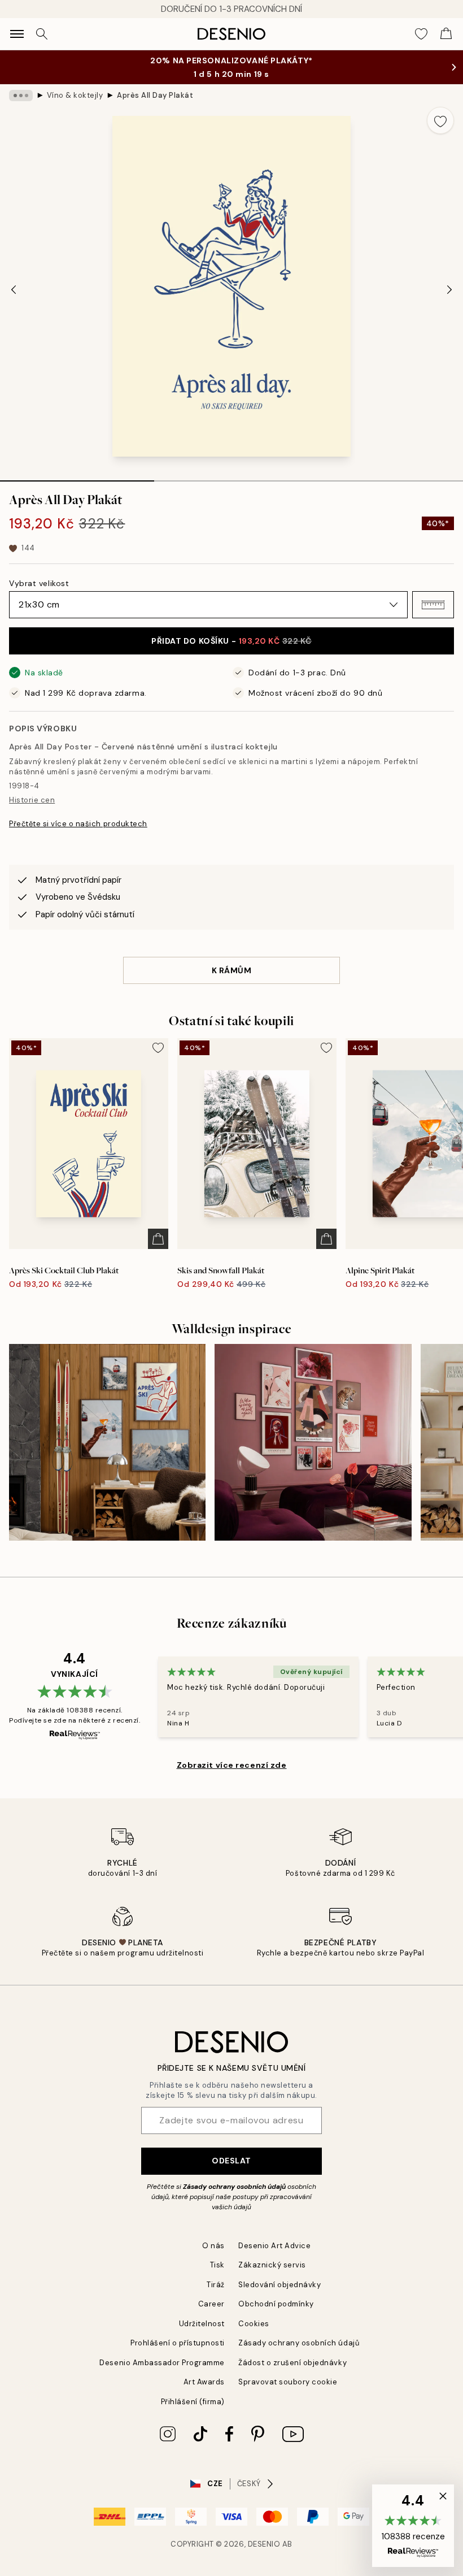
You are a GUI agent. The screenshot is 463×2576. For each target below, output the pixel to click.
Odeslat (231, 2161)
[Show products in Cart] (446, 34)
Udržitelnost (202, 2324)
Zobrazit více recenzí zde (232, 1765)
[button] (433, 605)
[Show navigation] (17, 34)
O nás (213, 2246)
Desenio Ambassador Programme (162, 2363)
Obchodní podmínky (276, 2304)
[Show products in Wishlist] (421, 34)
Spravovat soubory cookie (288, 2382)
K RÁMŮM (232, 970)
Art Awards (204, 2382)
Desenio (264, 2544)
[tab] (77, 477)
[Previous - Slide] (14, 290)
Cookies (254, 2324)
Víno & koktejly (75, 95)
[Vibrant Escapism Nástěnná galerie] (313, 1442)
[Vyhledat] (42, 34)
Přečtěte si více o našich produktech (78, 824)
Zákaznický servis (272, 2265)
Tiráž (216, 2285)
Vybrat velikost (39, 583)
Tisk (217, 2265)
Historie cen (32, 800)
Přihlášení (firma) (193, 2402)
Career (211, 2304)
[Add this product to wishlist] (440, 120)
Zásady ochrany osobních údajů (234, 2187)
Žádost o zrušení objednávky (292, 2363)
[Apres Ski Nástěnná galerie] (107, 1442)
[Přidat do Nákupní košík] (158, 1239)
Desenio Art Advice (274, 2246)
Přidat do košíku (231, 641)
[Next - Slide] (449, 290)
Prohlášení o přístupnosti (178, 2343)
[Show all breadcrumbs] (21, 96)
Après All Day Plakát (155, 95)
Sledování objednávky (279, 2285)
